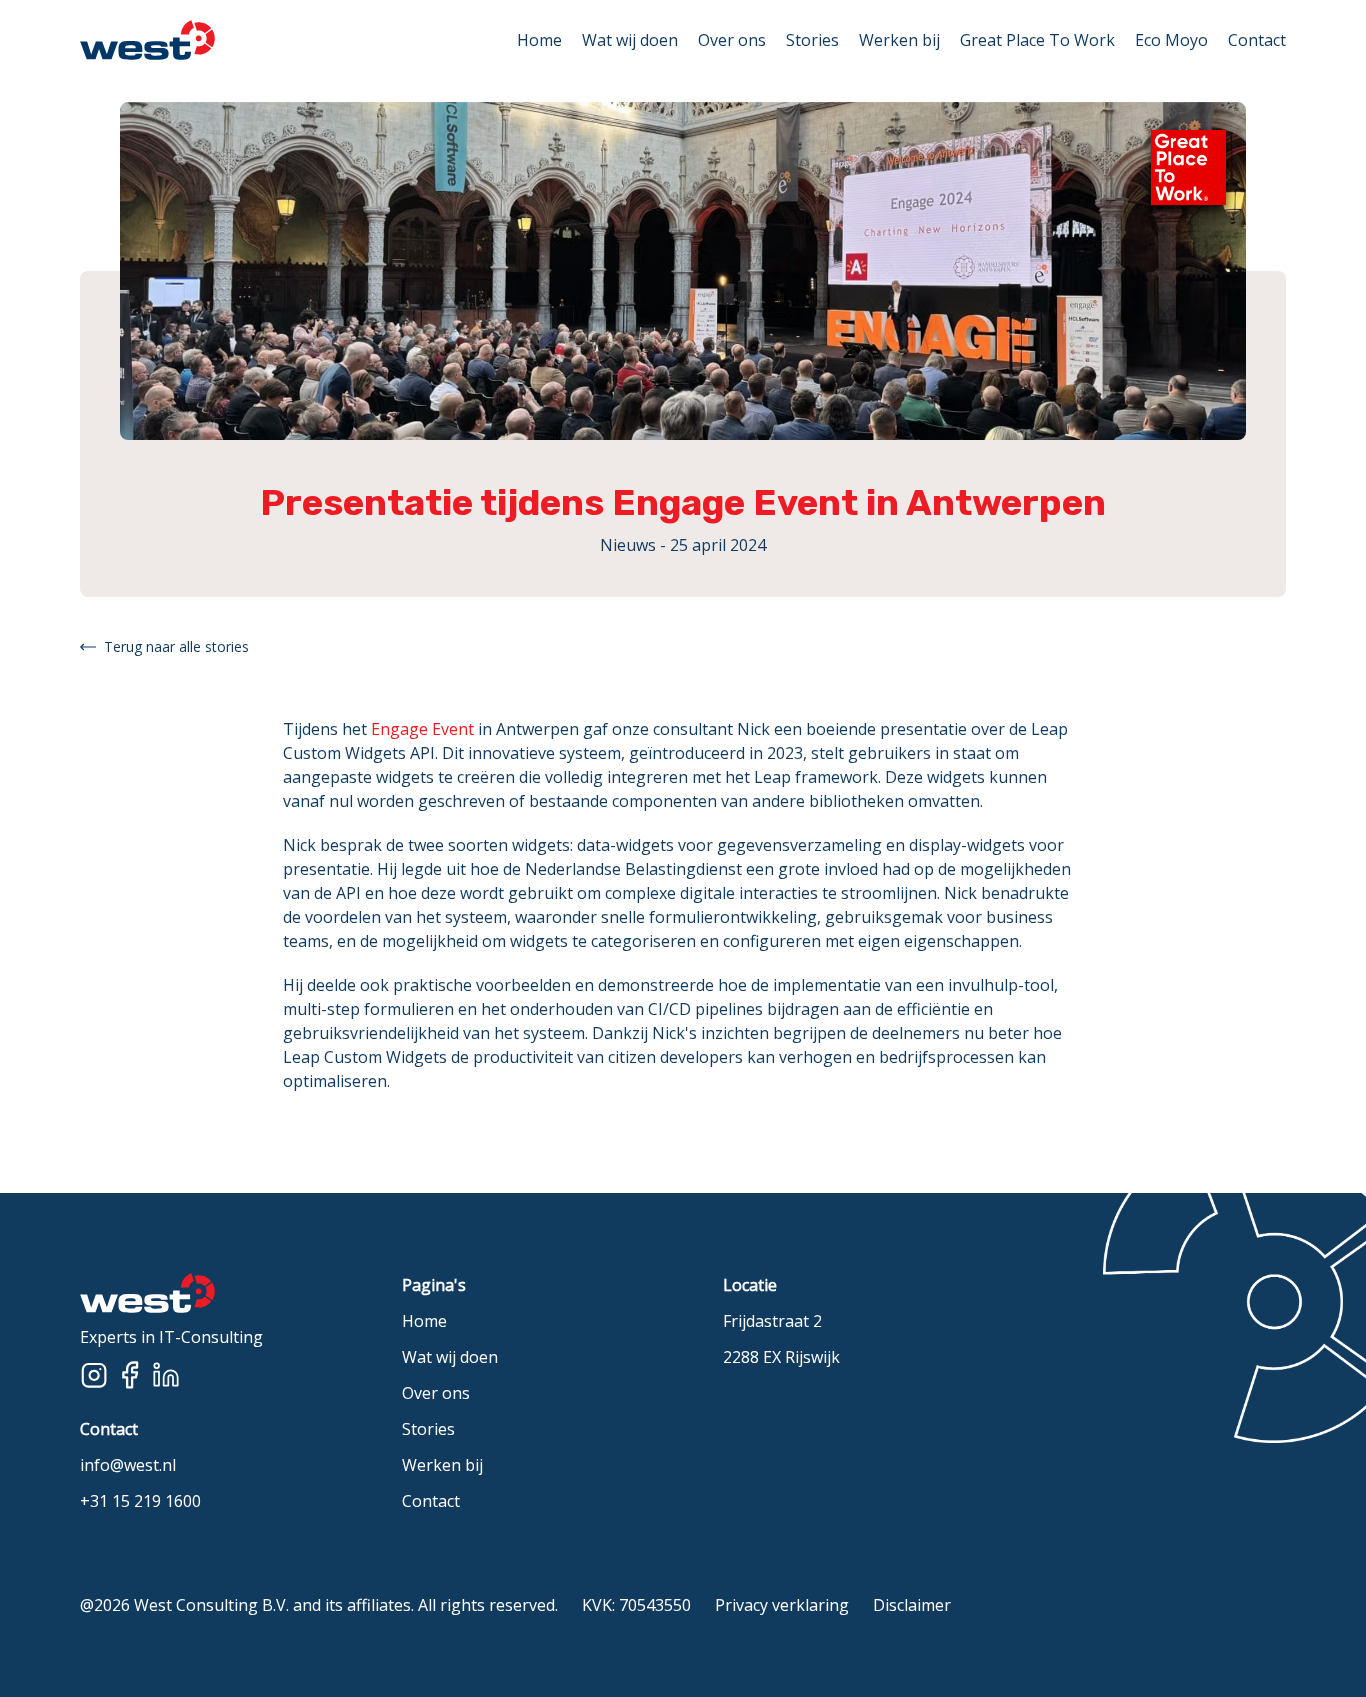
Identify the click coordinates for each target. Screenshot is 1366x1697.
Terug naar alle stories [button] (176, 646)
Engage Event (422, 729)
